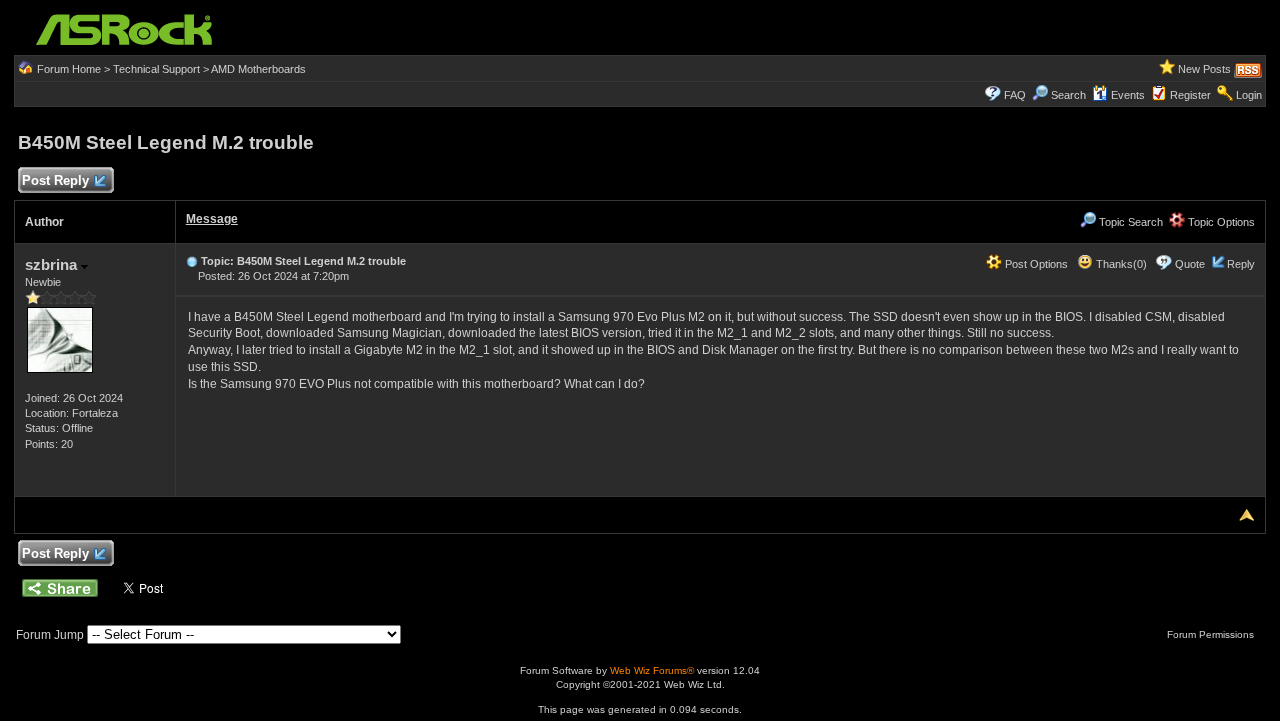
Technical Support (156, 69)
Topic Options (1220, 222)
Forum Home (69, 69)
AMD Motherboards (258, 69)
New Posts (1204, 69)
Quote (1190, 264)
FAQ (1015, 95)
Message (212, 219)
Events (1128, 95)
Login (1249, 95)
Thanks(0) (1120, 264)
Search (1068, 95)
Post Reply (55, 180)
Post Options (1035, 264)
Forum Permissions (1212, 634)
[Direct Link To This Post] (192, 261)
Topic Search (1129, 222)
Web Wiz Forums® (652, 670)
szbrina (53, 264)
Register (1190, 95)
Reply (1241, 264)
